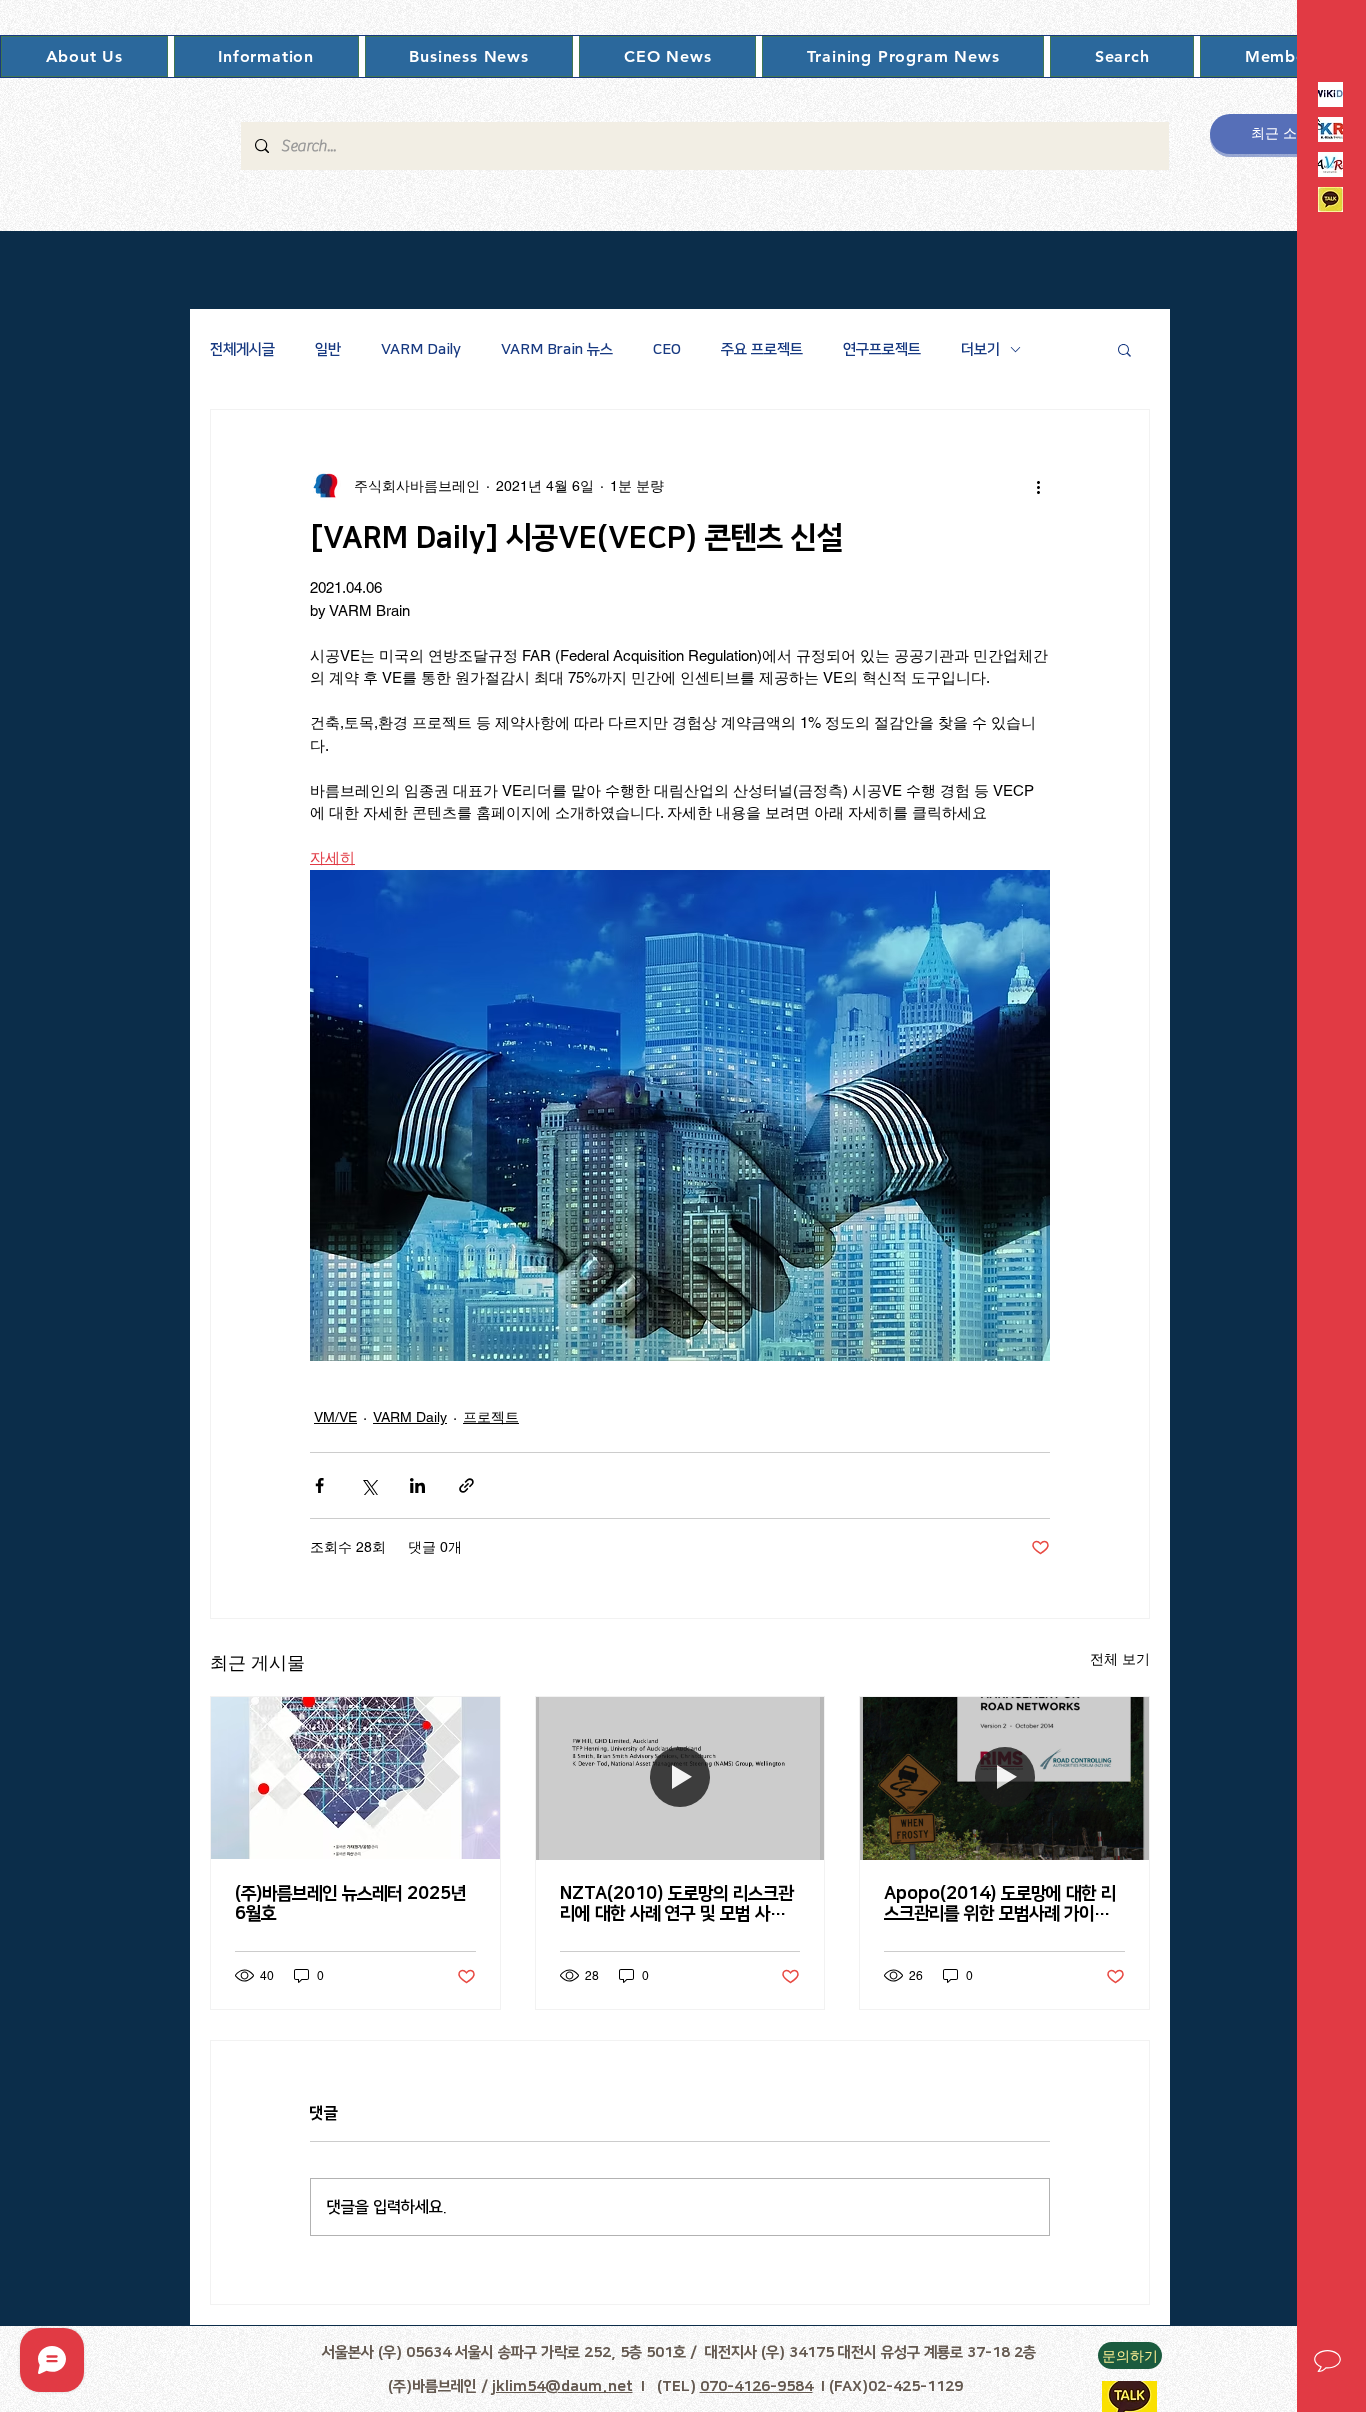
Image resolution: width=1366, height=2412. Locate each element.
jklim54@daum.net (562, 2386)
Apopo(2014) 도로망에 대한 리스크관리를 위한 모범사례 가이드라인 (1004, 1904)
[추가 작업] (1038, 486)
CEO (667, 349)
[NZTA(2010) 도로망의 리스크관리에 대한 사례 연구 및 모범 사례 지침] (680, 1778)
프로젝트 (491, 1417)
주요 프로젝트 (762, 349)
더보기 (980, 349)
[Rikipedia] (1330, 94)
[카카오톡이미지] (1330, 199)
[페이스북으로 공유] (319, 1485)
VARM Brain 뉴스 (557, 349)
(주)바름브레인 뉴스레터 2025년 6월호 (350, 1904)
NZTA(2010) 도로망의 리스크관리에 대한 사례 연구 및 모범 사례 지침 (676, 1904)
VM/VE (335, 1417)
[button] (84, 56)
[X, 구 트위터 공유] (368, 1485)
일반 (328, 349)
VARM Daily (421, 349)
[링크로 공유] (466, 1485)
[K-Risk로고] (1330, 129)
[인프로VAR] (1330, 164)
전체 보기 (1120, 1659)
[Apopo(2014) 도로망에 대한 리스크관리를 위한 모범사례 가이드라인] (1004, 1778)
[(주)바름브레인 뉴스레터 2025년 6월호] (355, 1778)
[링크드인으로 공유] (417, 1485)
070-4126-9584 (756, 2386)
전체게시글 (242, 349)
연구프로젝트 (882, 349)
